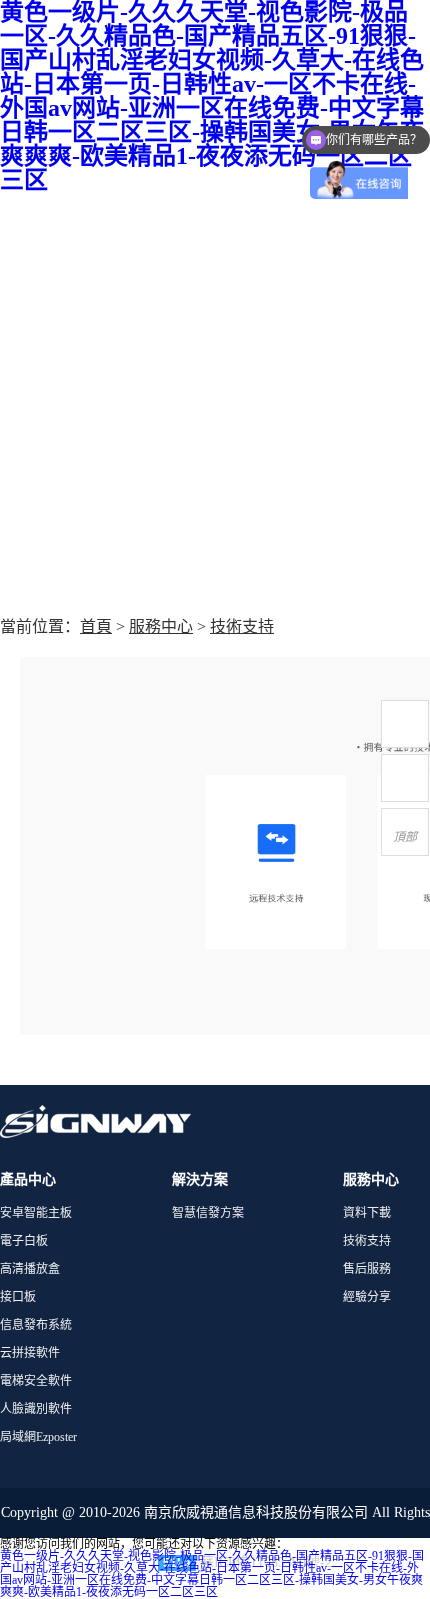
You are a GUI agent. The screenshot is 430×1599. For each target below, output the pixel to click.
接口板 (18, 1297)
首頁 (96, 626)
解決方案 (200, 1179)
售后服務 (367, 1269)
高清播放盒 (30, 1269)
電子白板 (24, 1241)
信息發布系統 (36, 1325)
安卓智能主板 (36, 1213)
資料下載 (367, 1213)
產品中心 (28, 1179)
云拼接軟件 (30, 1353)
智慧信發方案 (208, 1213)
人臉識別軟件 (36, 1409)
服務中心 (161, 626)
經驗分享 (367, 1297)
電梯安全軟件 (36, 1381)
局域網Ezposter (38, 1437)
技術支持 (242, 626)
